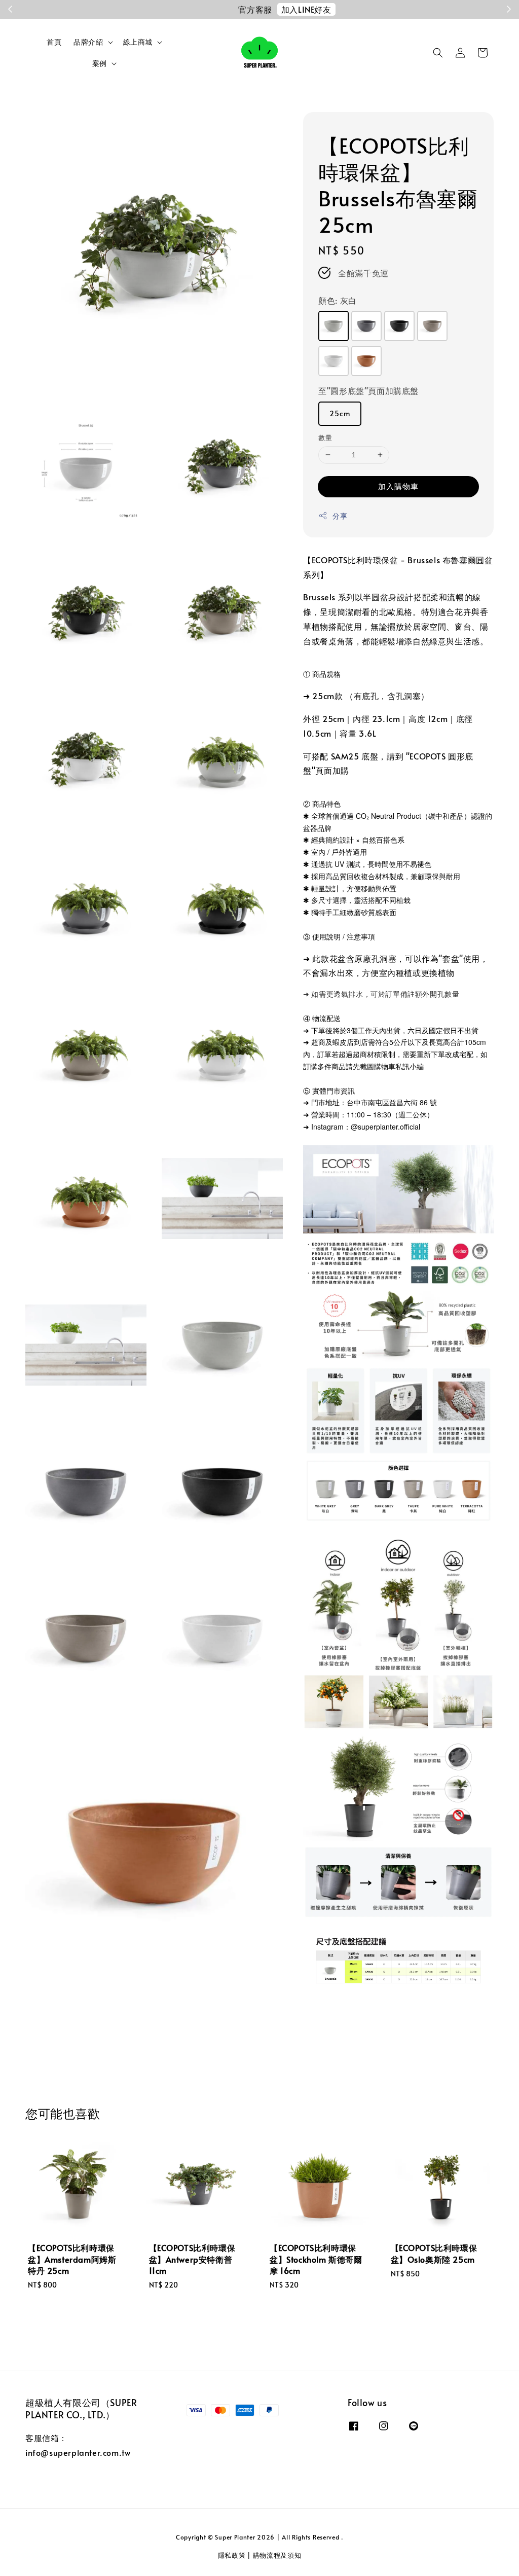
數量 (325, 438)
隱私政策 (232, 2555)
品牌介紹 (88, 42)
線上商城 (138, 42)
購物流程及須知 (277, 2555)
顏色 (338, 300)
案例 (100, 63)
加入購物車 (398, 486)
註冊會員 (339, 9)
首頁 (54, 42)
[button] (438, 53)
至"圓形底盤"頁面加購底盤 (368, 390)
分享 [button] (340, 516)
